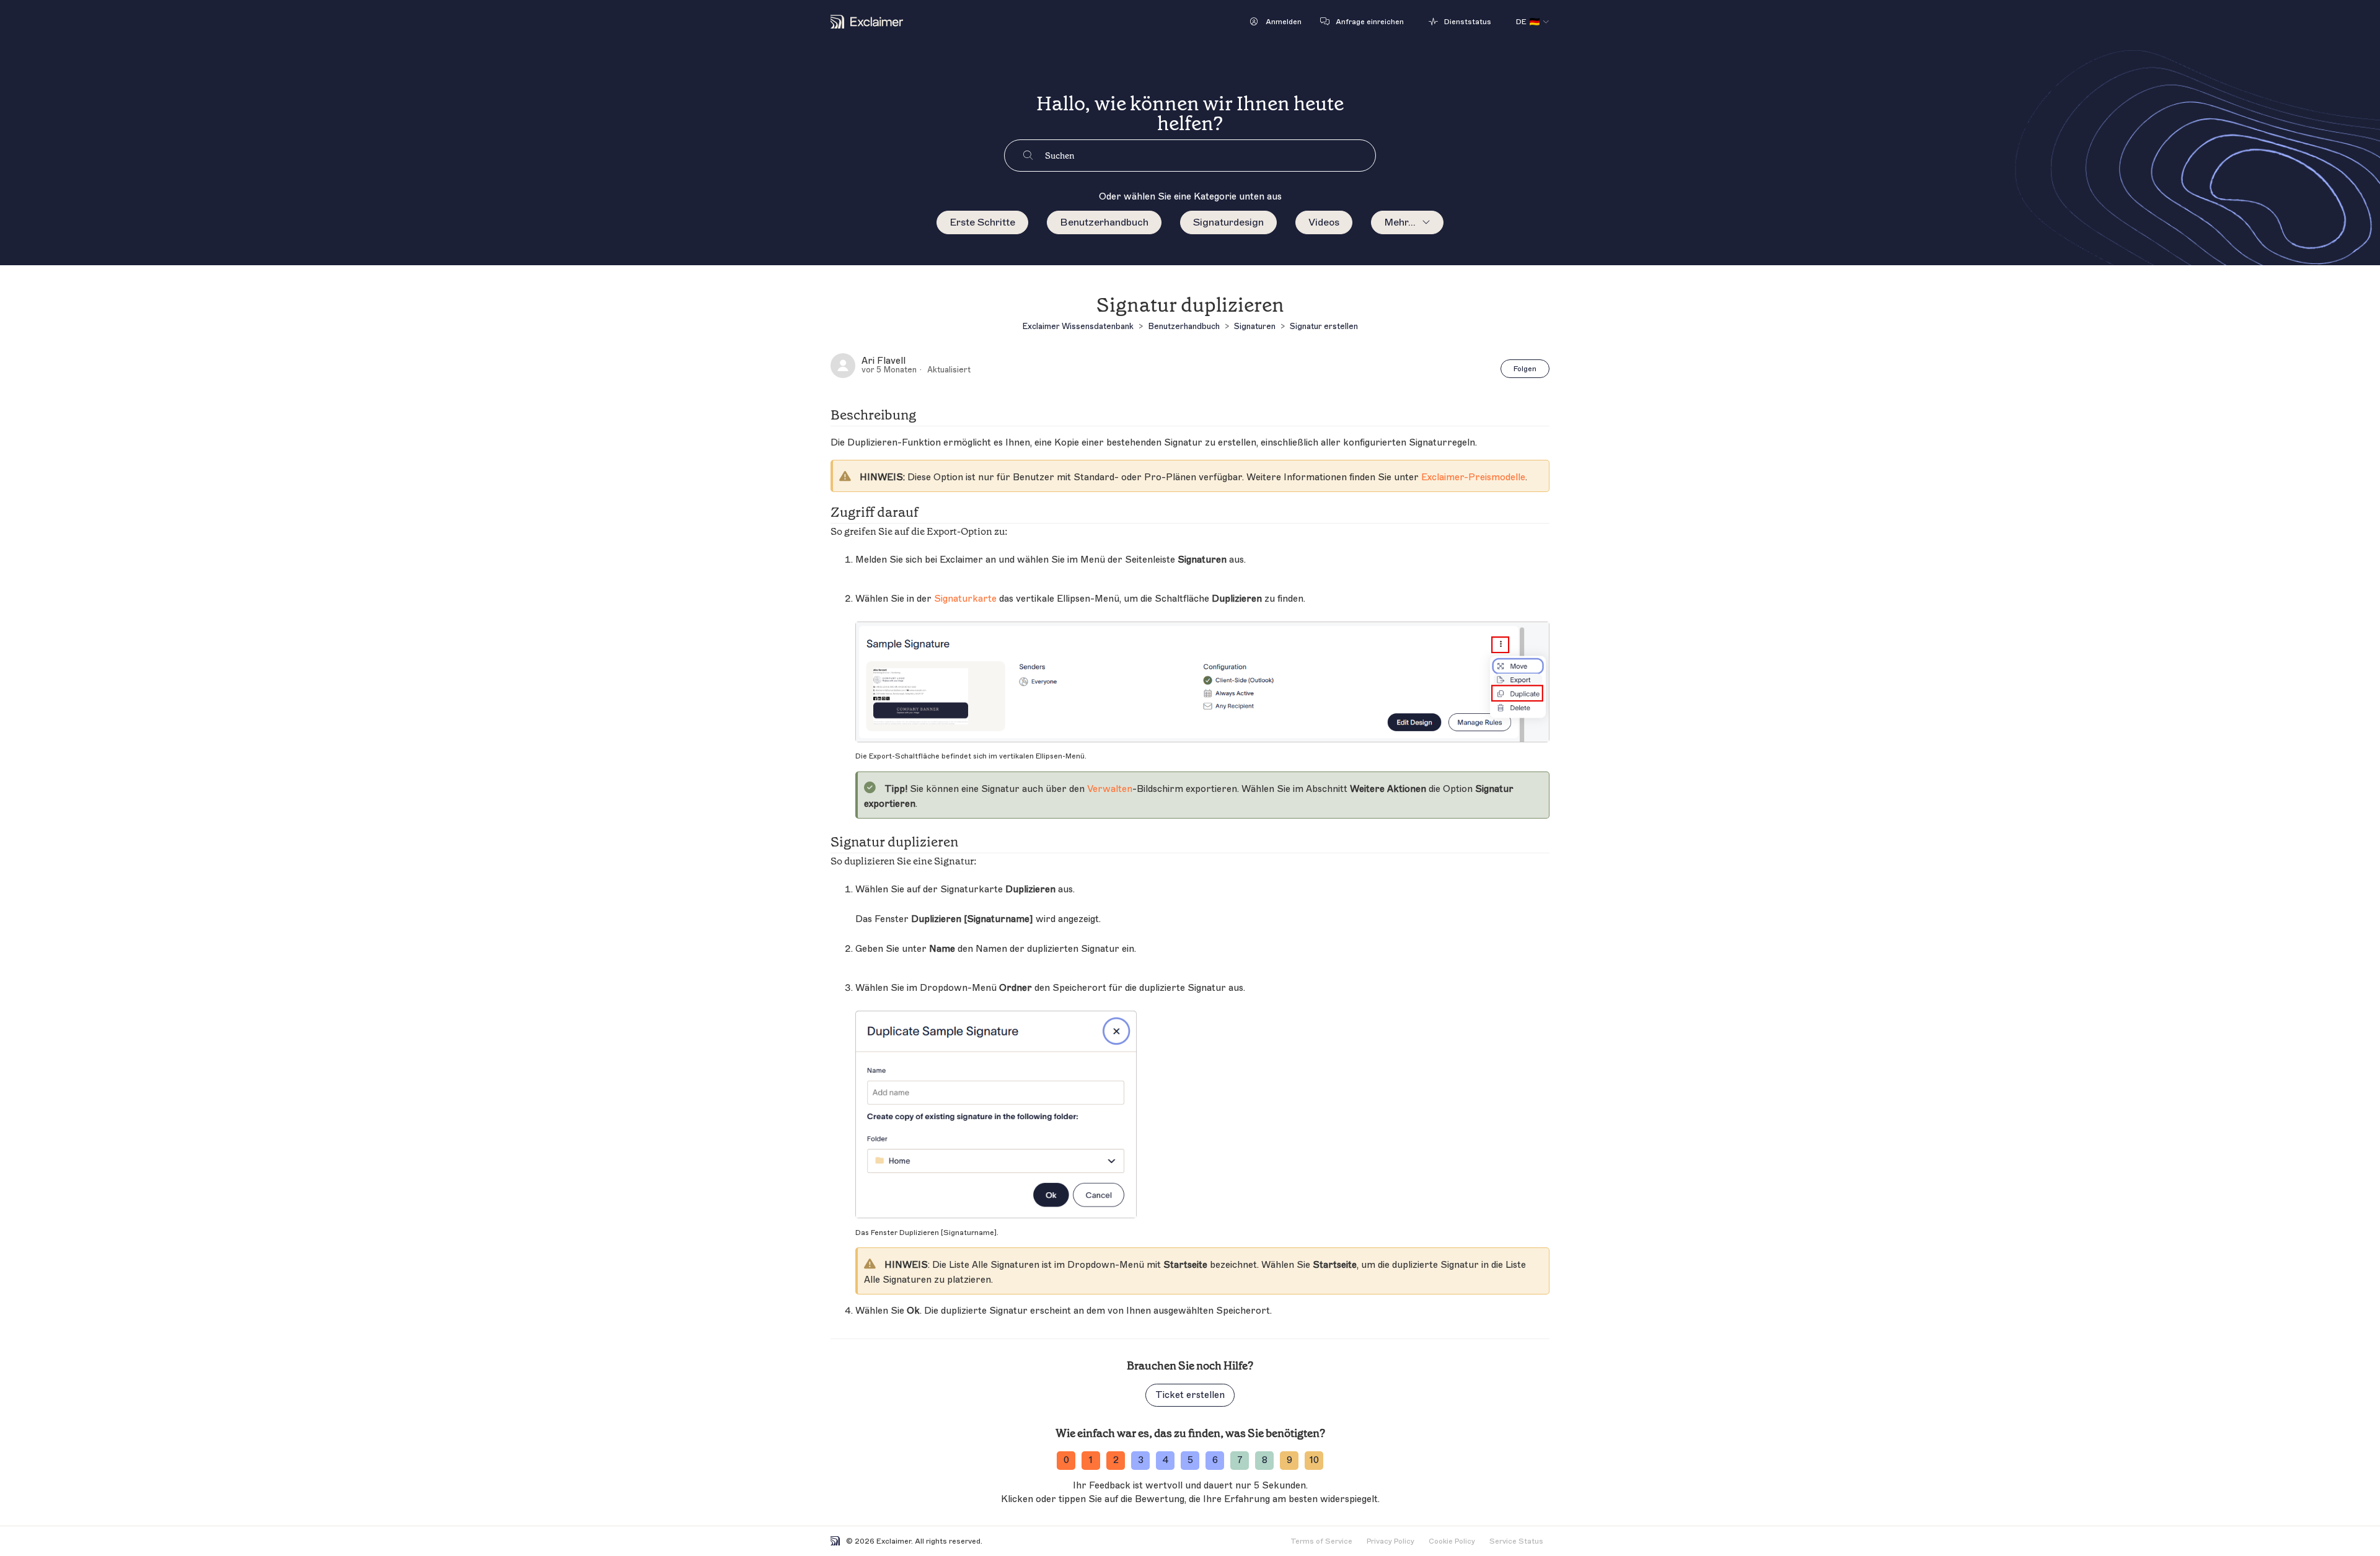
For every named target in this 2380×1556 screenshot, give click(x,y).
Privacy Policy (1391, 1541)
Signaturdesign (1228, 222)
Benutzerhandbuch (1104, 222)
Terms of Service (1321, 1541)
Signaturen (1255, 326)
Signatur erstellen (1324, 326)
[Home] (867, 22)
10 (1314, 1460)
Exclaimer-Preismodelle (1473, 477)
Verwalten (1110, 789)
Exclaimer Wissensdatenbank (1078, 326)
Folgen (1525, 369)
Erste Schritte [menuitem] (982, 222)
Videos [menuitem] (1324, 222)
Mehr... (1400, 222)
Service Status (1516, 1541)
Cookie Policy (1452, 1541)
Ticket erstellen (1190, 1395)
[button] (1276, 22)
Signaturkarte (965, 599)
